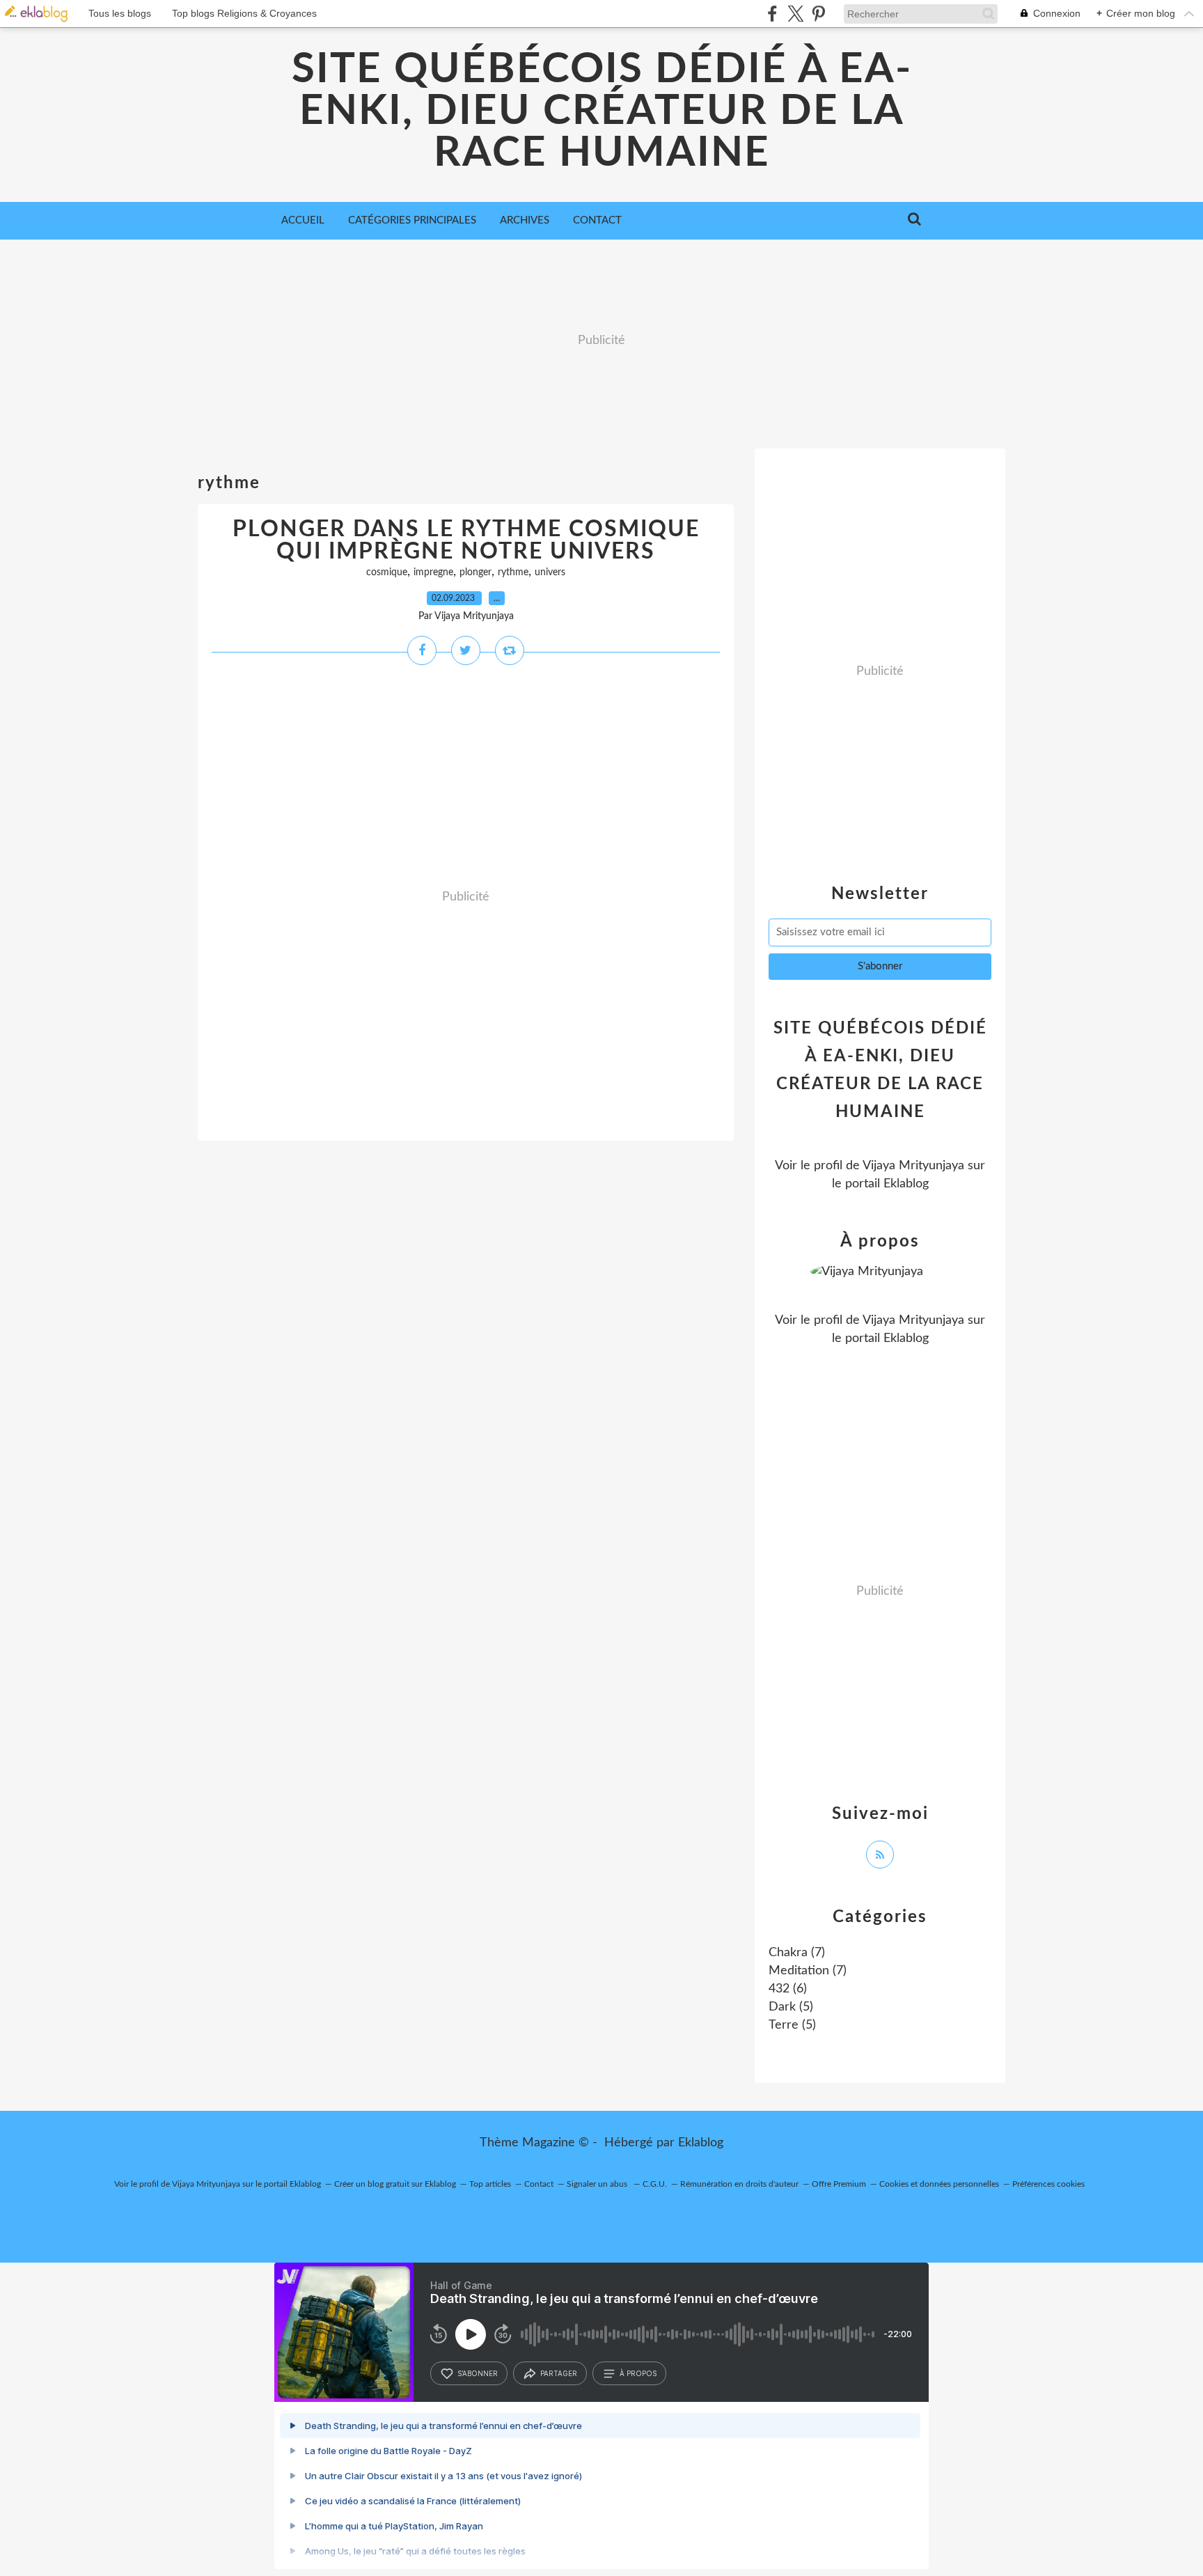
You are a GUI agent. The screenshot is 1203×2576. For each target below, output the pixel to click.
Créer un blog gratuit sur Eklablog (395, 2184)
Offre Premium (839, 2184)
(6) (788, 1989)
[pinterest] (818, 14)
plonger (475, 572)
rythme (513, 572)
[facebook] (772, 14)
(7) (797, 1953)
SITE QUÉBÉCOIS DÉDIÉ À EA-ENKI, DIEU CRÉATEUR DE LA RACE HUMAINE (602, 111)
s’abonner (478, 2373)
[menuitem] (303, 221)
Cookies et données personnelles (939, 2184)
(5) (791, 2007)
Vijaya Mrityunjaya (913, 1166)
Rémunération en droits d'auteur (739, 2184)
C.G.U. (655, 2184)
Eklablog (701, 2143)
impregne (433, 572)
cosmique (387, 572)
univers (550, 572)
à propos (638, 2373)
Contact (597, 220)
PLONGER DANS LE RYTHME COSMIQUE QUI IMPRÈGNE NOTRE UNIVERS (466, 540)
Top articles (490, 2184)
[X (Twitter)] (795, 14)
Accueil (303, 220)
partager (559, 2373)
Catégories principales (412, 220)
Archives (525, 220)
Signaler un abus (598, 2184)
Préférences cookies (1048, 2184)
